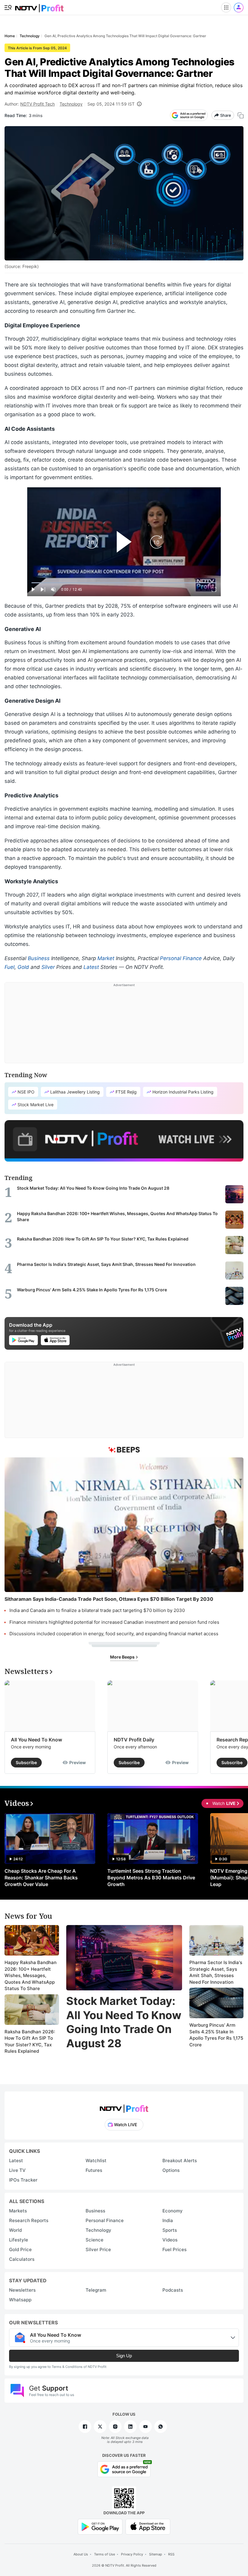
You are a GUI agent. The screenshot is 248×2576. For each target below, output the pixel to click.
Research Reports (29, 2220)
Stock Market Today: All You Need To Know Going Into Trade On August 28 (124, 2022)
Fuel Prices (175, 2249)
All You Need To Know (36, 1740)
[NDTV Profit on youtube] (145, 2427)
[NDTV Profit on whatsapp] (161, 2427)
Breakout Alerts (180, 2161)
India (168, 2220)
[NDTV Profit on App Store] (148, 2526)
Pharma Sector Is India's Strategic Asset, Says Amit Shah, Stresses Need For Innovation (216, 1972)
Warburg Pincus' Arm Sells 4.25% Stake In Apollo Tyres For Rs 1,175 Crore (216, 2035)
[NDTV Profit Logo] (124, 2107)
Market (106, 958)
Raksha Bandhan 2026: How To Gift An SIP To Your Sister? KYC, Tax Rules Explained (30, 2042)
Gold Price (20, 2249)
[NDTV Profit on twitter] (100, 2427)
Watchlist (96, 2161)
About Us (81, 2554)
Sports (170, 2230)
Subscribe (26, 1762)
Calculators (22, 2259)
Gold (23, 967)
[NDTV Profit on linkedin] (130, 2427)
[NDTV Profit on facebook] (85, 2427)
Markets (18, 2211)
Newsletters (22, 2290)
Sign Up (124, 2356)
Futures (94, 2170)
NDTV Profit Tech (38, 104)
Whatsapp (20, 2300)
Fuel (10, 967)
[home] (39, 6)
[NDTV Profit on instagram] (115, 2427)
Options (171, 2170)
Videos (170, 2240)
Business (39, 958)
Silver (48, 967)
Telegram (96, 2290)
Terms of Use (104, 2554)
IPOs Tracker (23, 2180)
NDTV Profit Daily (134, 1740)
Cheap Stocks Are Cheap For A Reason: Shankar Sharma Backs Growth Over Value (41, 1878)
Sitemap (156, 2554)
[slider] (124, 583)
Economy (173, 2211)
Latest (91, 967)
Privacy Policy (132, 2554)
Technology (71, 104)
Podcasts (173, 2290)
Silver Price (98, 2249)
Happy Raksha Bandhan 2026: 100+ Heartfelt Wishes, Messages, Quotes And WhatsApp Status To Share (31, 1975)
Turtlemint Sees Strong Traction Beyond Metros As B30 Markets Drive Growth (151, 1878)
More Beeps (123, 1657)
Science (95, 2240)
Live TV (17, 2170)
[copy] (241, 115)
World (15, 2230)
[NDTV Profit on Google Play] (100, 2526)
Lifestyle (19, 2240)
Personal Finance (181, 958)
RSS (171, 2554)
